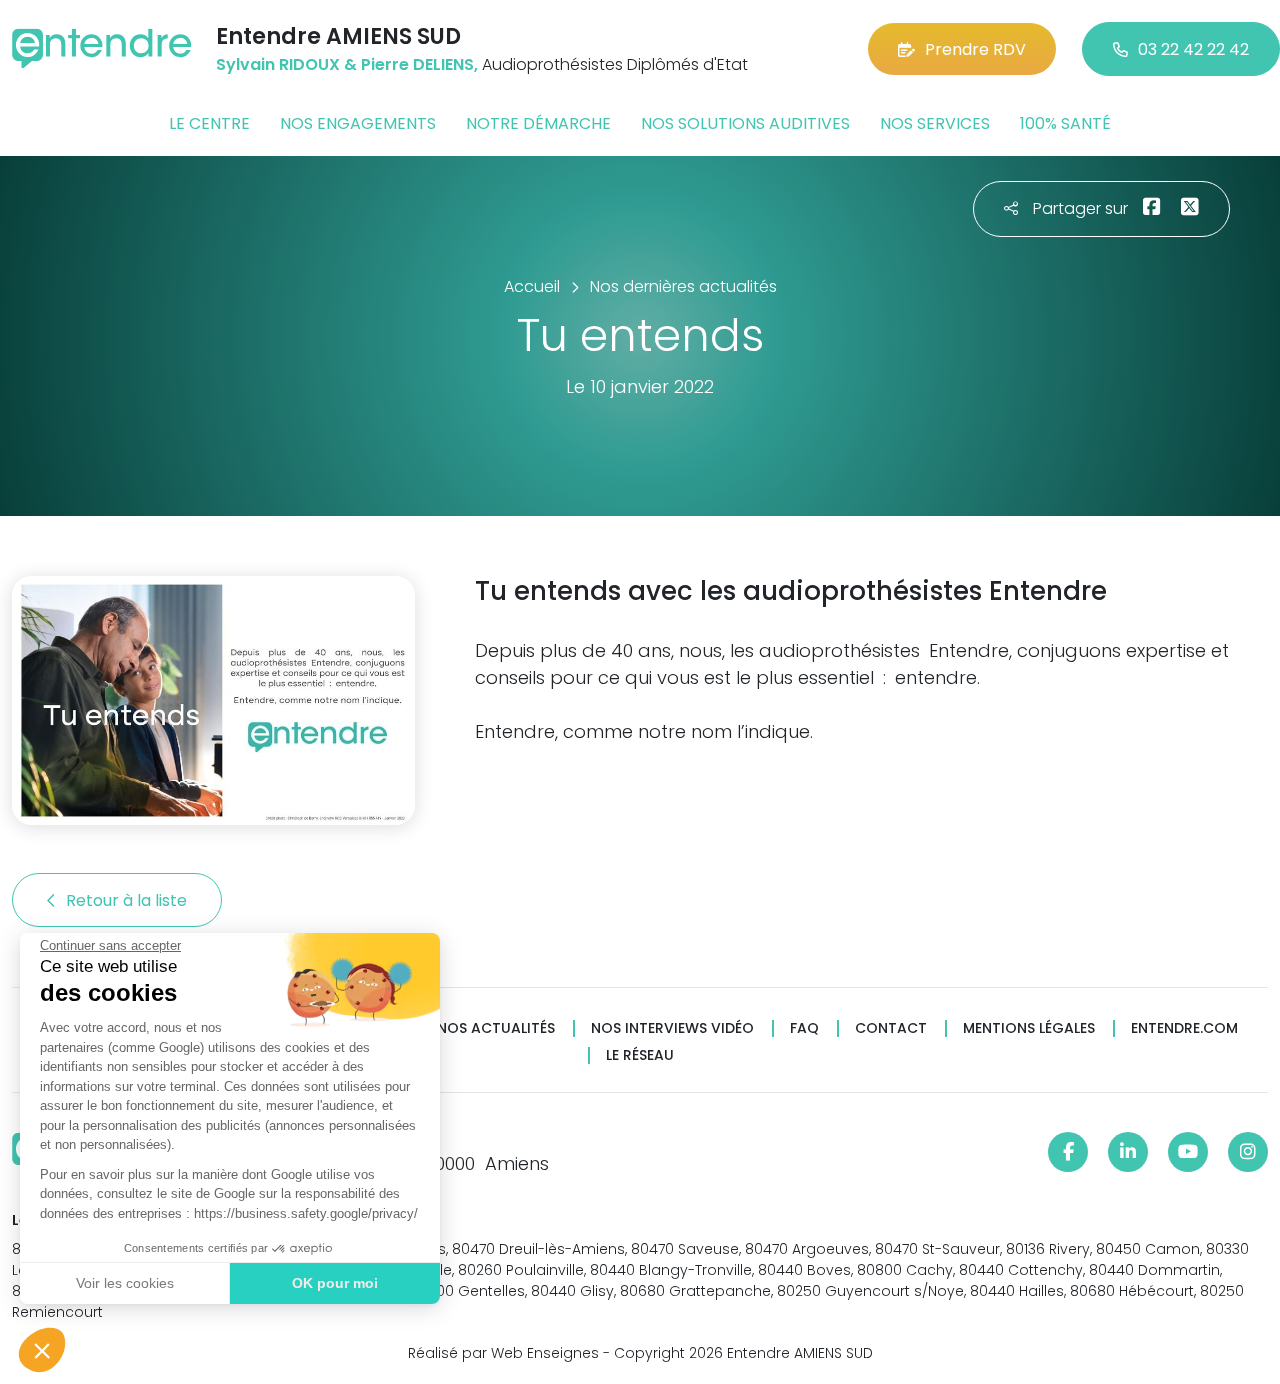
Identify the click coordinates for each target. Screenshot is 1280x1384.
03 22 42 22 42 (1193, 49)
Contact (891, 1028)
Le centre (209, 123)
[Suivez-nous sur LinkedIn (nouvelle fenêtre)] (1128, 1152)
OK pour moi (335, 1283)
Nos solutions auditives (745, 123)
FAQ (804, 1028)
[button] (42, 1350)
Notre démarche (538, 123)
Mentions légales (1029, 1028)
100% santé (1065, 123)
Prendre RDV (975, 49)
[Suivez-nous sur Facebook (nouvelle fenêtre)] (1068, 1152)
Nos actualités (496, 1028)
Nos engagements (358, 123)
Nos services (935, 123)
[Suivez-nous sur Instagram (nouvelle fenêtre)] (1248, 1152)
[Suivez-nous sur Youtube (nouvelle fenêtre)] (1188, 1152)
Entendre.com (1184, 1028)
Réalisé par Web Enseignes (503, 1353)
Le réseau (640, 1055)
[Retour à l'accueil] (102, 48)
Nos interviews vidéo (672, 1028)
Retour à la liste (128, 900)
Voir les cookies (125, 1283)
